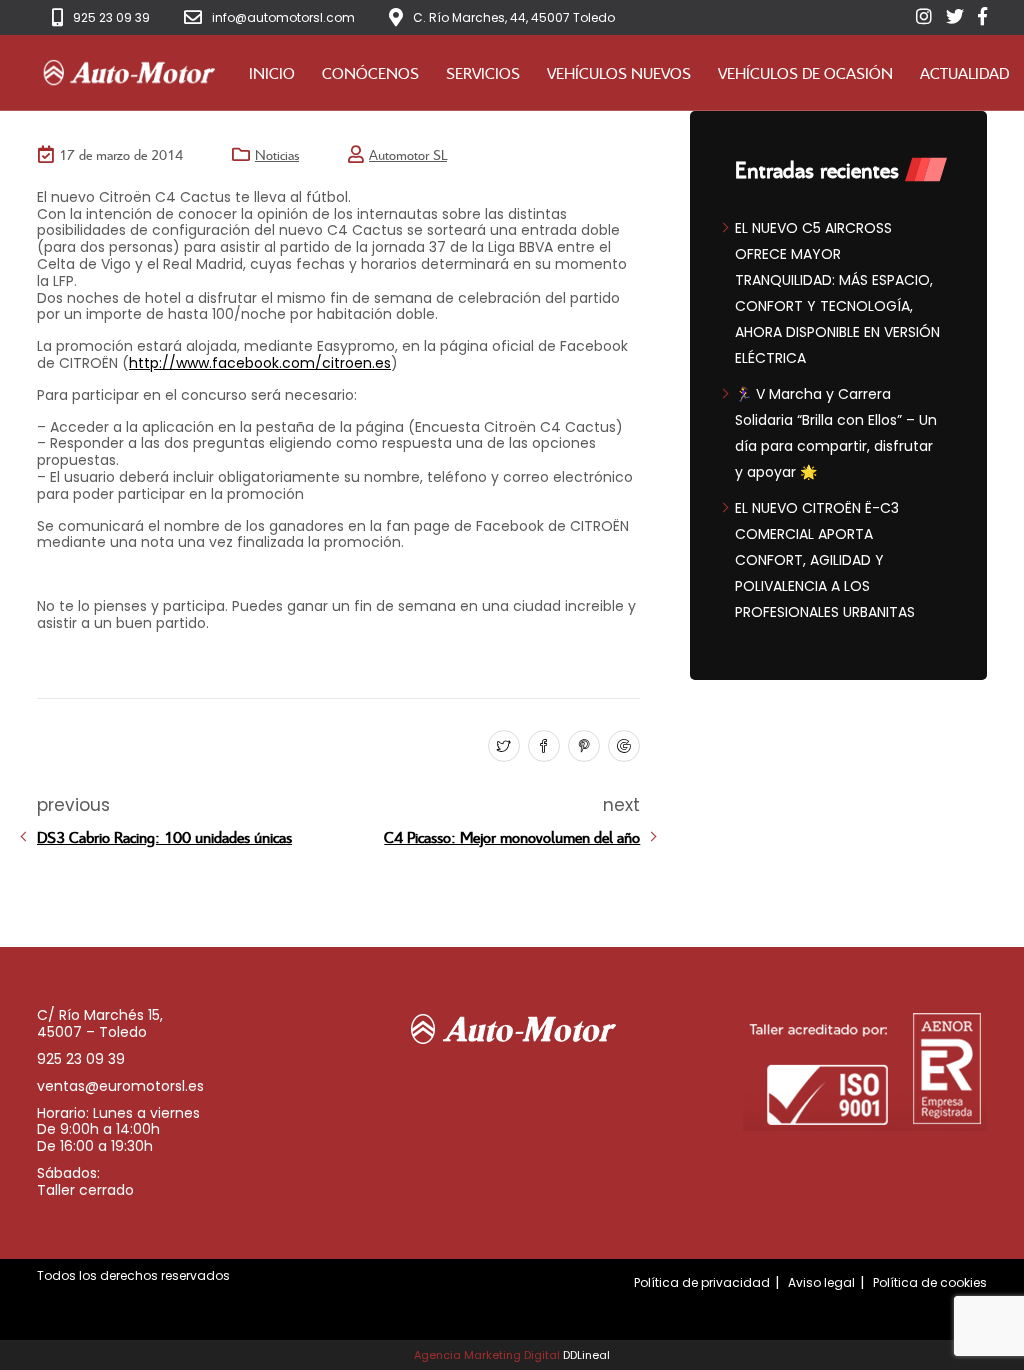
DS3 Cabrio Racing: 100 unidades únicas (164, 837)
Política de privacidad (702, 1282)
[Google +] (621, 747)
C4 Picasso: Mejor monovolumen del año (512, 837)
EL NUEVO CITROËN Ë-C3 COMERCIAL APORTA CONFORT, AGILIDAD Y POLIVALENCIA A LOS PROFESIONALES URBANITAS (825, 560)
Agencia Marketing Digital (487, 1355)
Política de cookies (930, 1282)
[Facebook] (541, 747)
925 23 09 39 (111, 17)
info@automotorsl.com (283, 17)
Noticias (277, 154)
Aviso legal (821, 1282)
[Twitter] (501, 747)
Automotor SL (408, 154)
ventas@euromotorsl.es (120, 1086)
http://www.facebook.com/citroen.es (260, 363)
